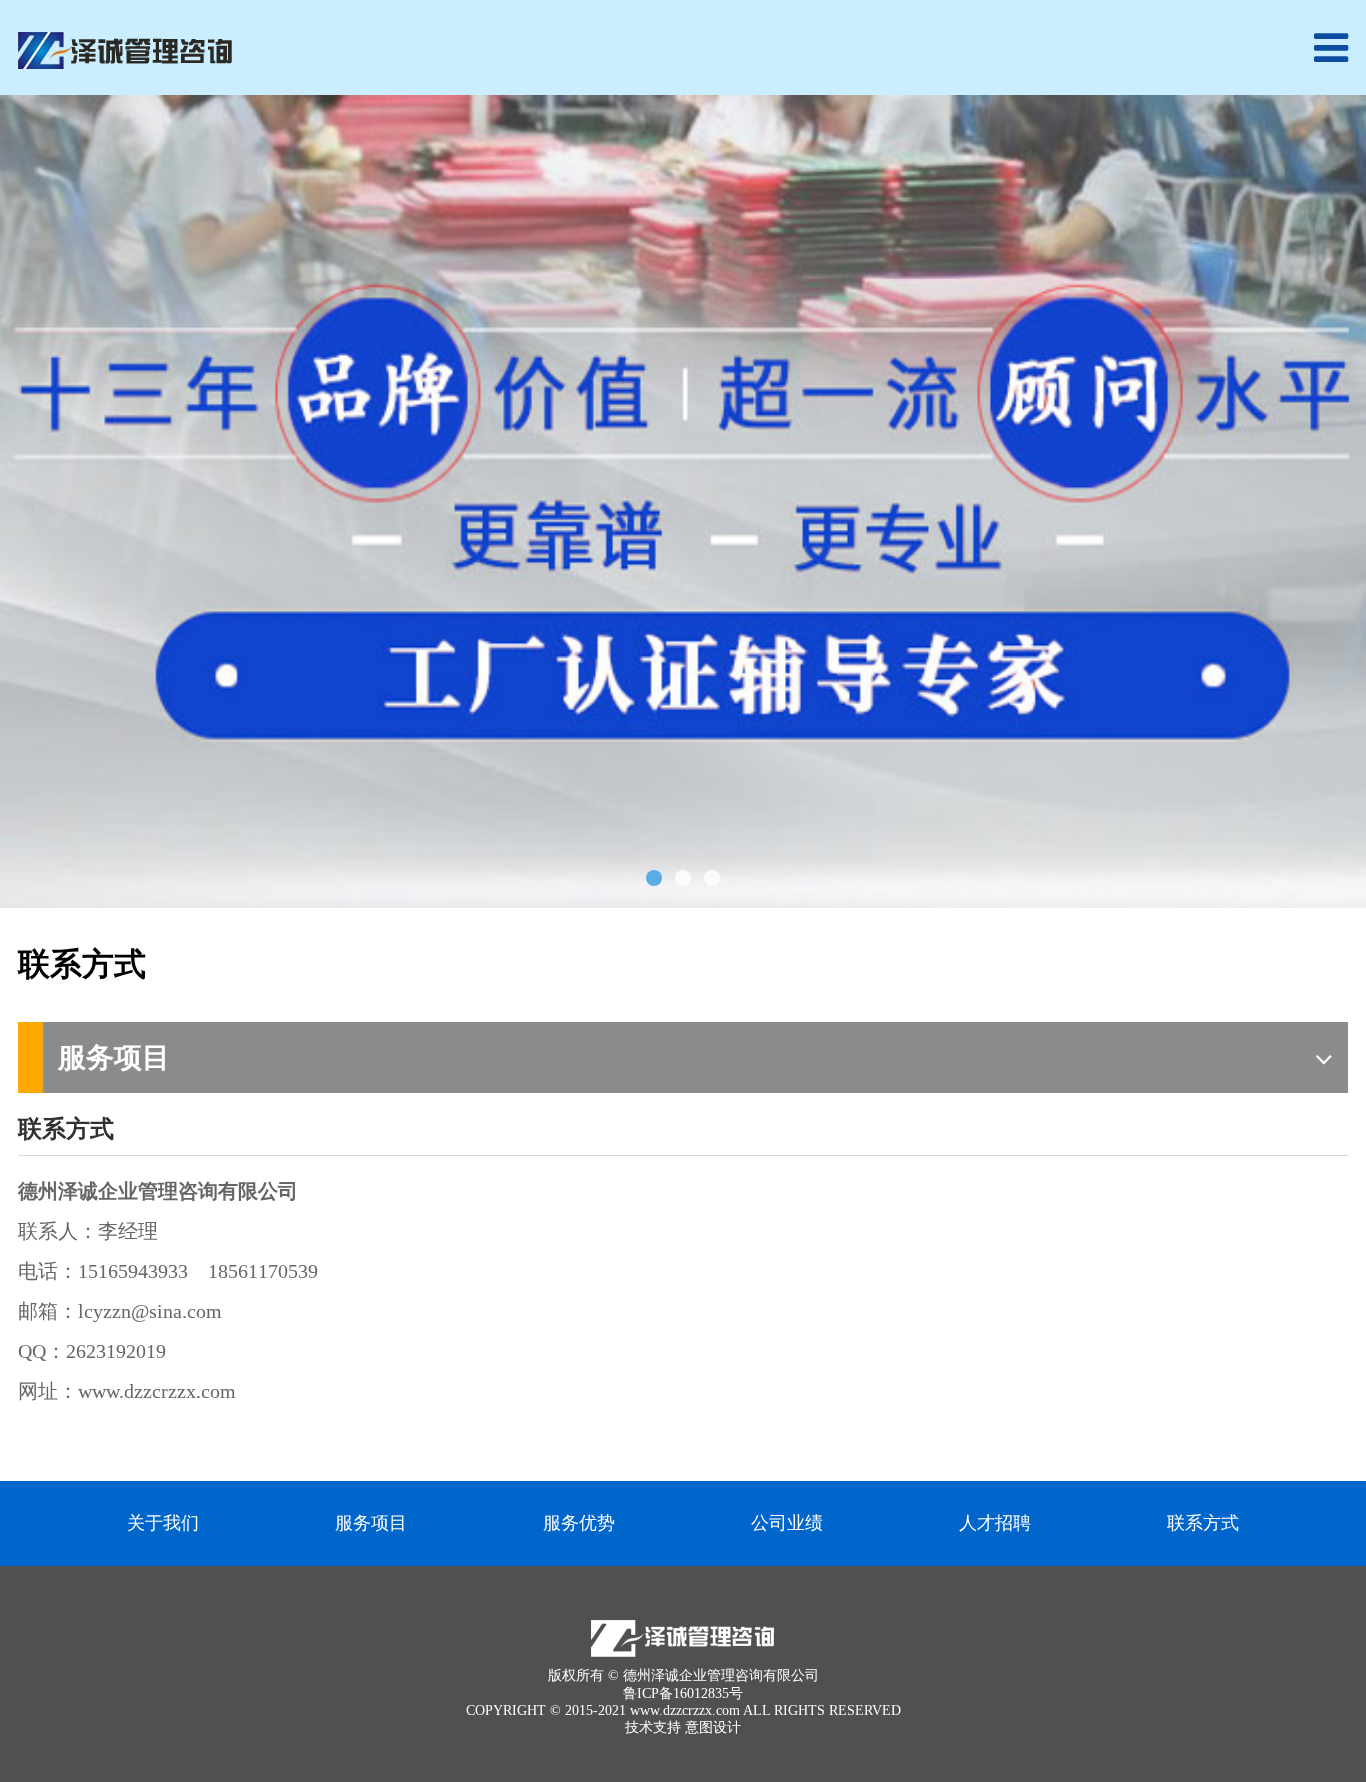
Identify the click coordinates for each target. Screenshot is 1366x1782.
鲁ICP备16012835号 (683, 1693)
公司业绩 (787, 1523)
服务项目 (371, 1523)
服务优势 (579, 1523)
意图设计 (713, 1727)
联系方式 (1203, 1523)
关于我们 (163, 1523)
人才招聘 (995, 1523)
